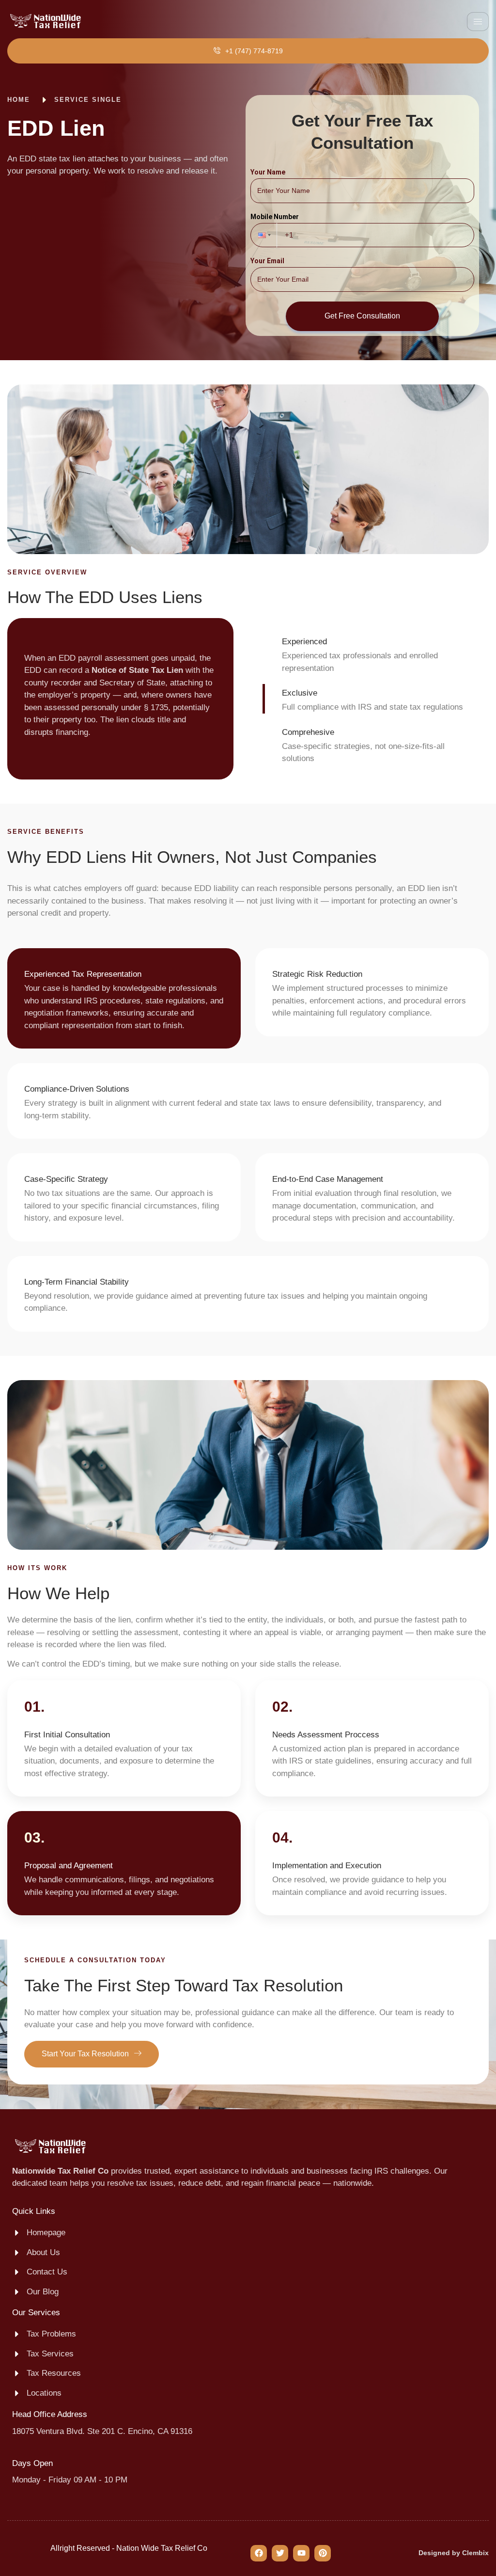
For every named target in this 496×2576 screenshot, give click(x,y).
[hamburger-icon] (478, 22)
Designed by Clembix (454, 2553)
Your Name (268, 172)
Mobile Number (275, 217)
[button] (263, 235)
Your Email (267, 261)
